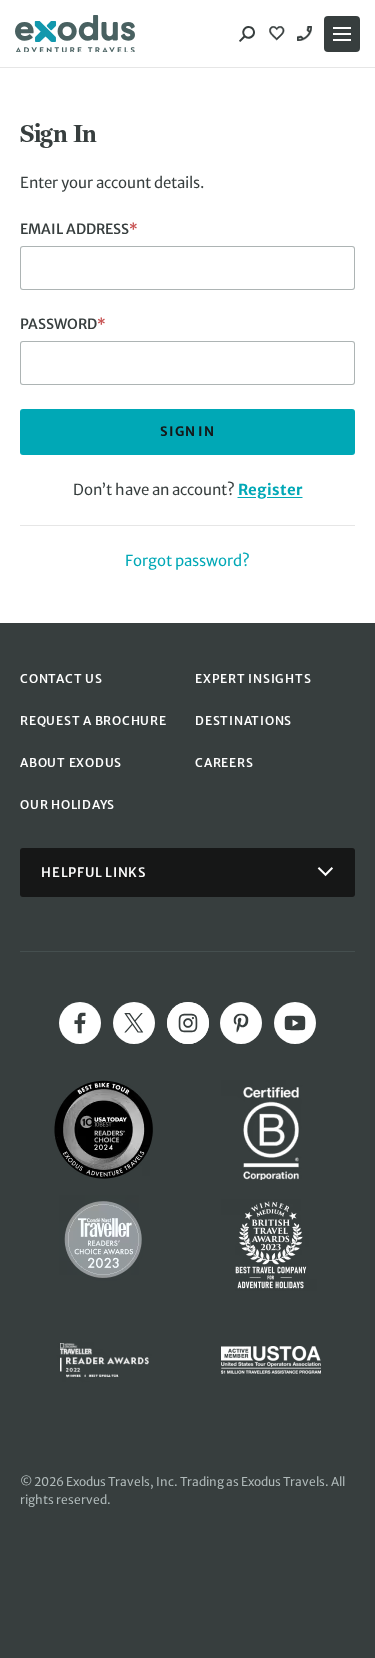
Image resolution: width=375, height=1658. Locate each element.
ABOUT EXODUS (71, 762)
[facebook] (80, 1023)
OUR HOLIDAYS (67, 804)
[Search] (247, 34)
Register (270, 489)
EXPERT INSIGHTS (253, 678)
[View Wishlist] (279, 34)
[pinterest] (241, 1023)
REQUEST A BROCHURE (93, 720)
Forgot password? (187, 560)
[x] (134, 1023)
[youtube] (295, 1023)
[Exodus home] (75, 34)
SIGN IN (187, 431)
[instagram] (188, 1023)
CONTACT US (61, 678)
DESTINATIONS (243, 720)
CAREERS (224, 762)
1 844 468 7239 (307, 34)
